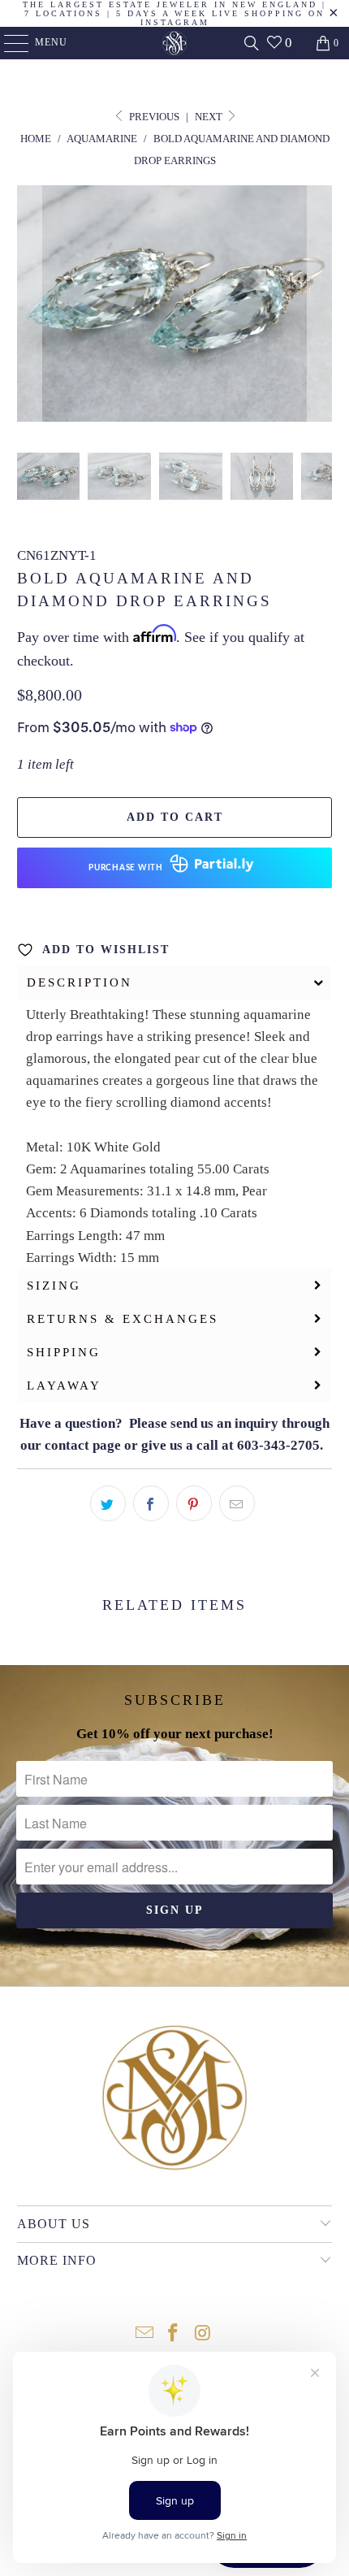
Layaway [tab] (64, 1386)
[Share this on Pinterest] (194, 1503)
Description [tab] (80, 982)
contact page (83, 1445)
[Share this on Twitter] (108, 1503)
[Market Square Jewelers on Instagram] (203, 2334)
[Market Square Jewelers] (175, 43)
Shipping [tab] (64, 1352)
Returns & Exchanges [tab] (123, 1319)
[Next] (320, 307)
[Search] (252, 43)
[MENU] (9, 43)
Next (210, 117)
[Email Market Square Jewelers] (144, 2334)
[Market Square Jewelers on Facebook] (174, 2334)
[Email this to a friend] (237, 1503)
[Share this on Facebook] (151, 1503)
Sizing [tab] (54, 1286)
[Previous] (29, 307)
